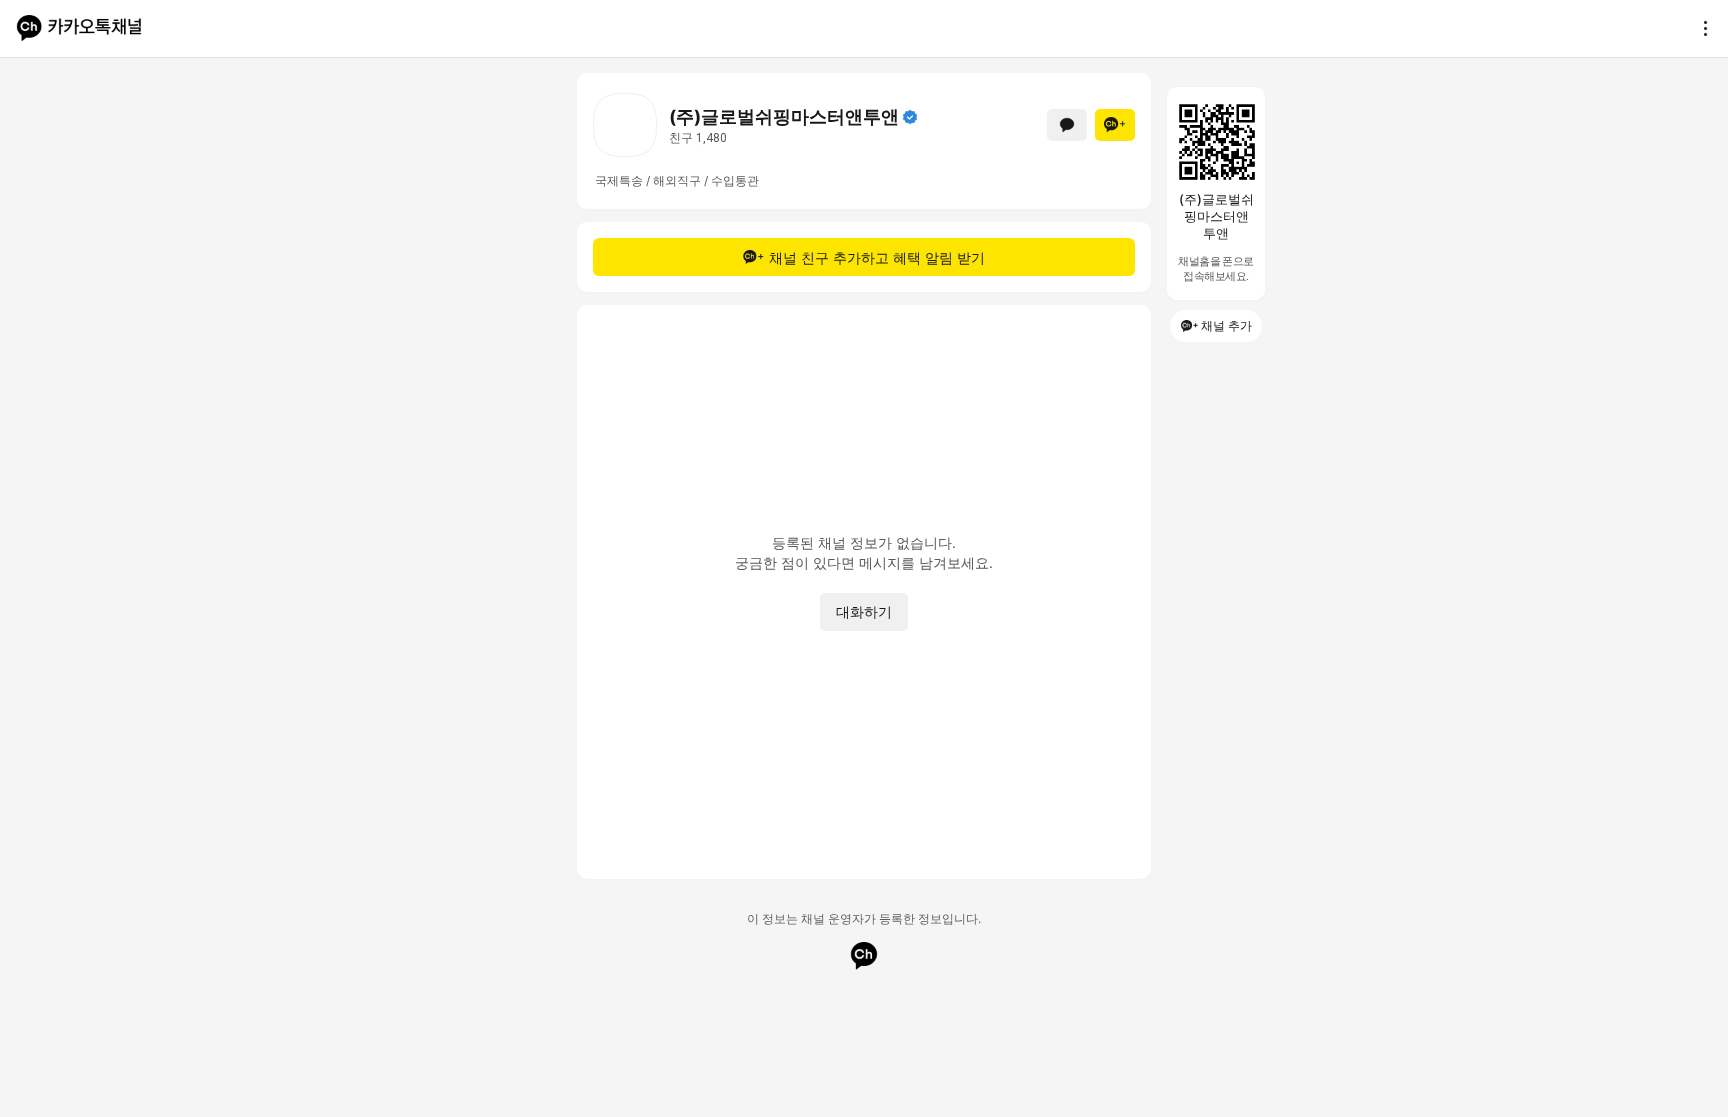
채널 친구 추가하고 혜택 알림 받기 (877, 257)
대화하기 (864, 611)
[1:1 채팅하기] (1067, 125)
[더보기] (1700, 28)
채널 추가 (1226, 325)
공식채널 (910, 117)
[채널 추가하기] (1115, 125)
